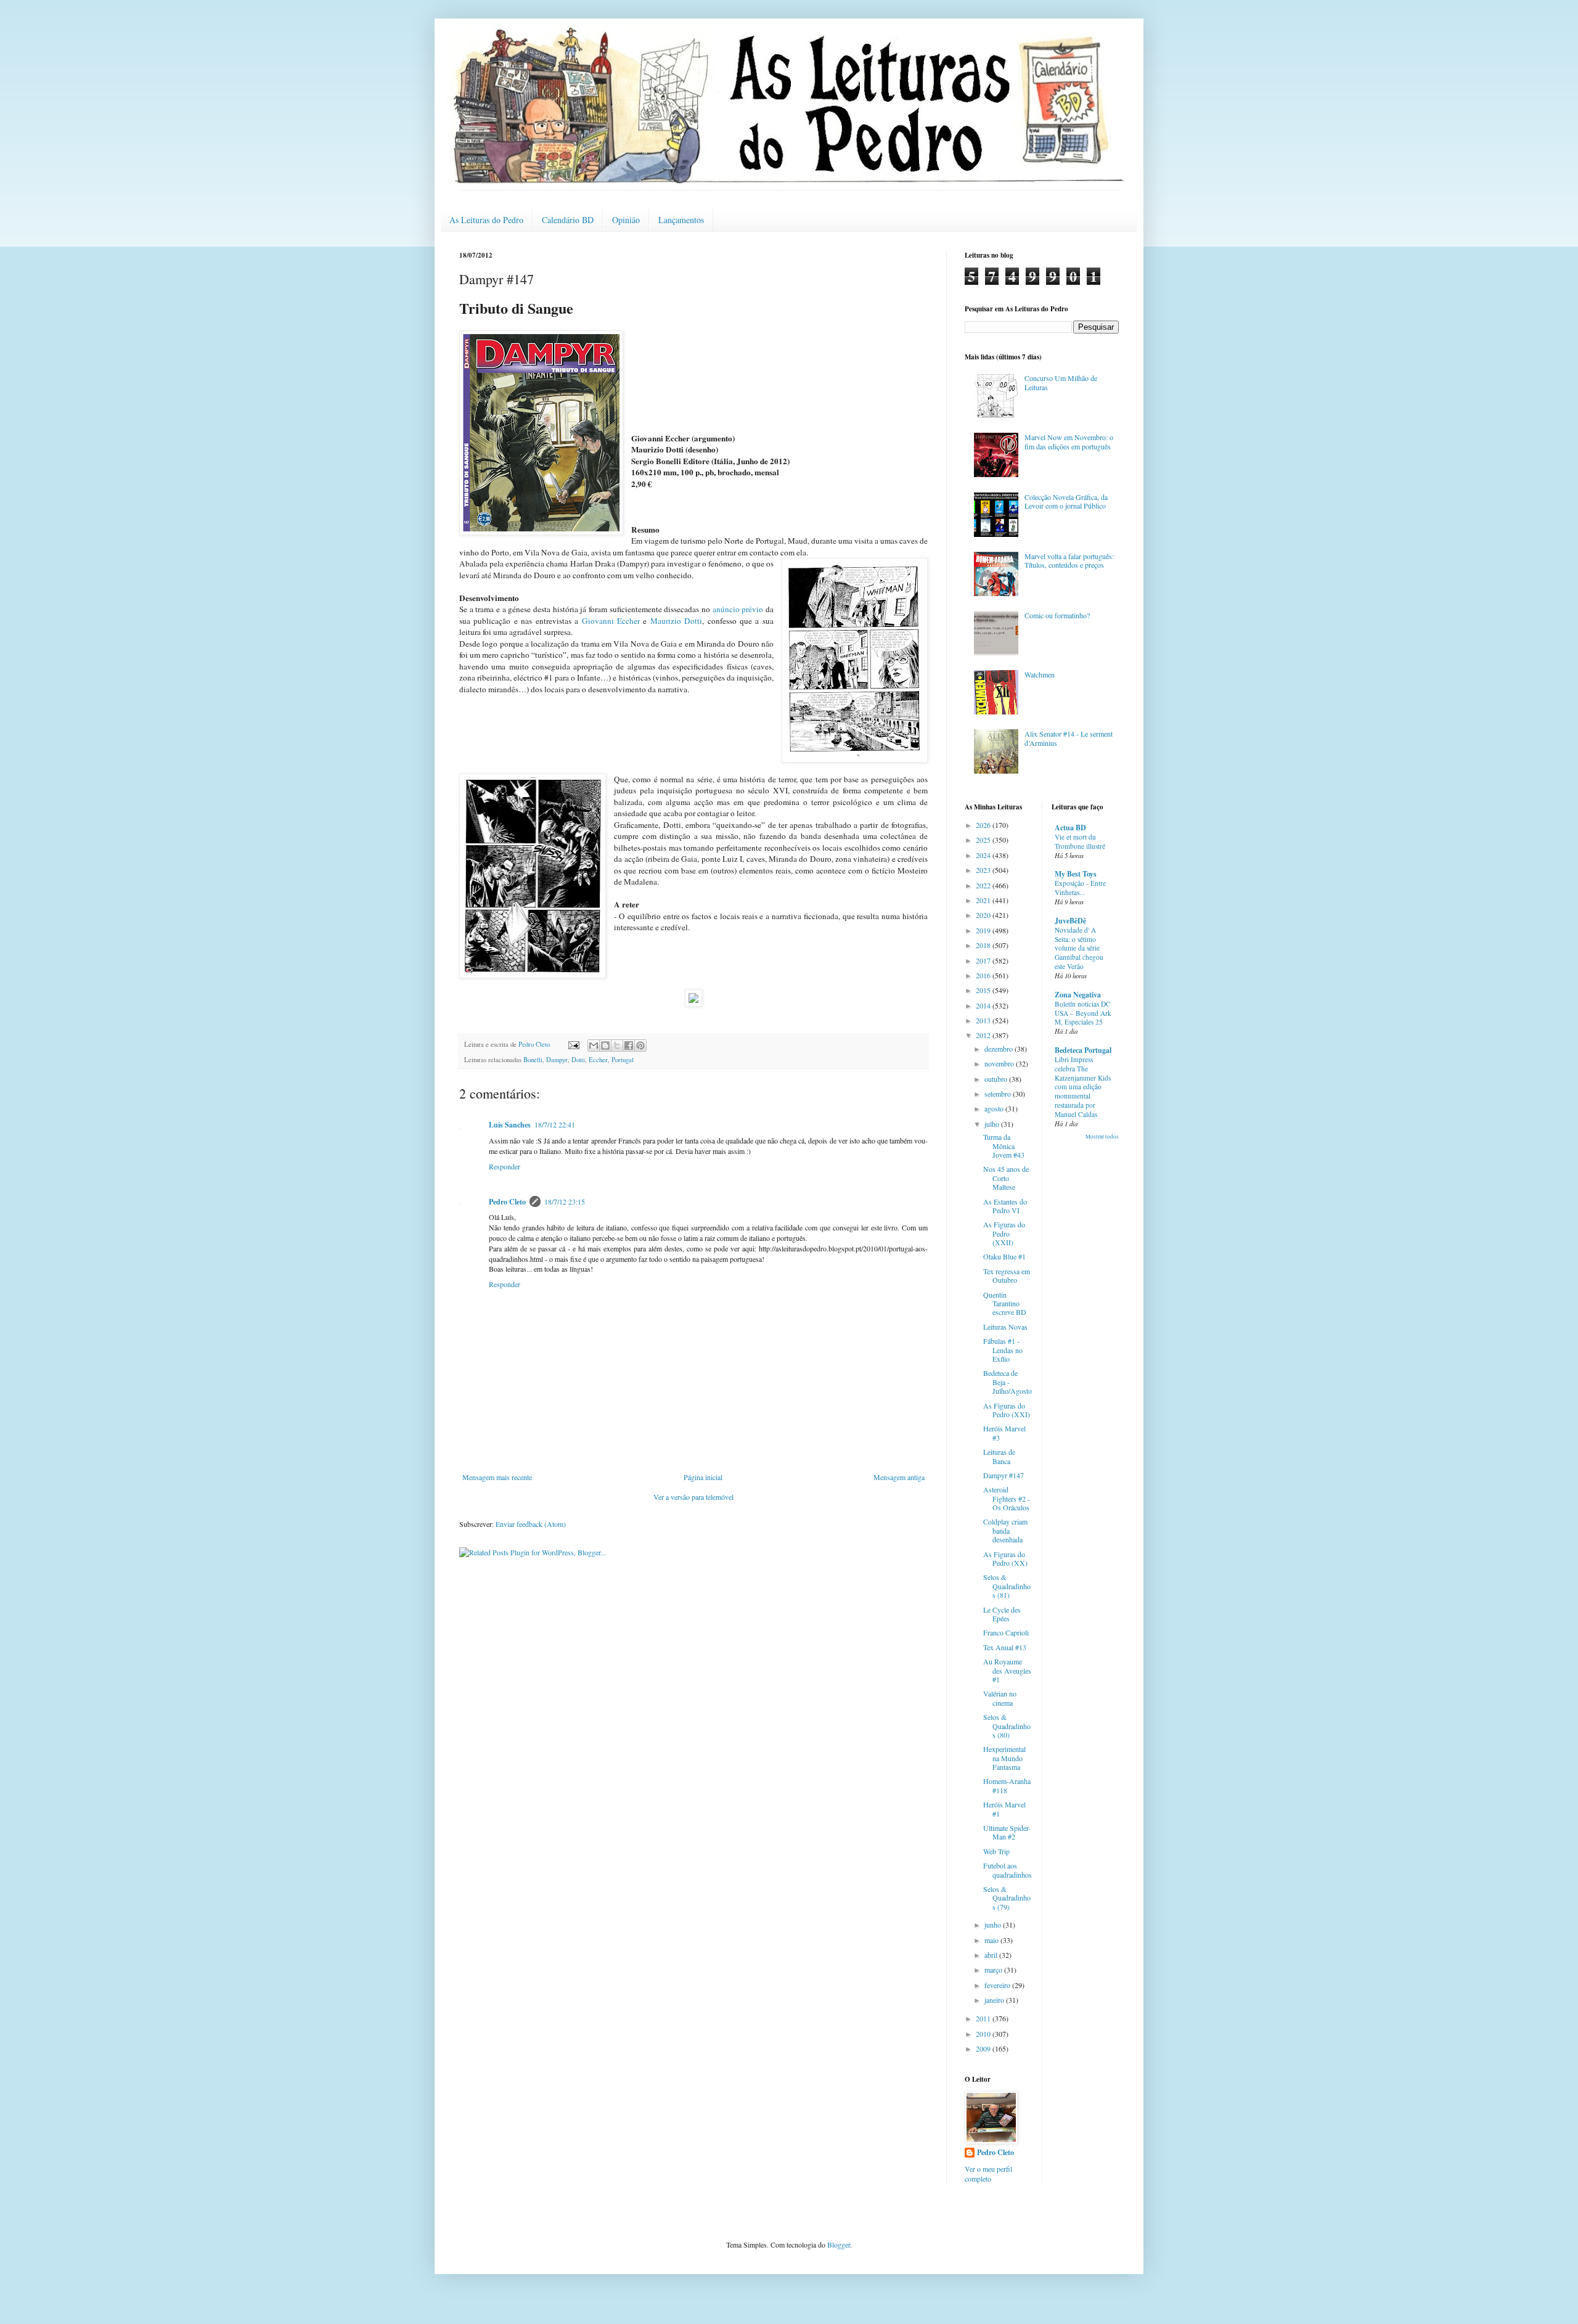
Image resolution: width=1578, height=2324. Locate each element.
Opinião (626, 220)
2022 (984, 885)
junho (994, 1925)
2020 (984, 915)
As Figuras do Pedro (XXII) (1004, 1233)
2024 (984, 855)
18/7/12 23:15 (565, 1201)
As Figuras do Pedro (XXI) (1007, 1410)
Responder (505, 1166)
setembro (999, 1094)
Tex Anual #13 (1005, 1647)
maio (992, 1940)
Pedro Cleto (507, 1202)
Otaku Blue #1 (1004, 1256)
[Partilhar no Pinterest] (640, 1045)
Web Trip (996, 1851)
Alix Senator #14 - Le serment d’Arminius (1069, 738)
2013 (984, 1020)
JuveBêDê (1070, 921)
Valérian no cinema (1000, 1698)
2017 (984, 960)
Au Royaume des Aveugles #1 (1007, 1670)
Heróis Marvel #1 (1004, 1809)
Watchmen (1040, 674)
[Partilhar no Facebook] (629, 1045)
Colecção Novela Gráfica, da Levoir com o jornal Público (1066, 501)
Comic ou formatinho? (1057, 615)
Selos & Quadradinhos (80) (1007, 1726)
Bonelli (533, 1060)
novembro (1000, 1063)
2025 (984, 840)
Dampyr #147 (1004, 1475)
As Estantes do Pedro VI (1005, 1206)
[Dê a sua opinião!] (605, 1045)
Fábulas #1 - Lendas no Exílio (1003, 1350)
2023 (984, 870)
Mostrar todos (1102, 1137)
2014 (984, 1005)
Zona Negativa (1078, 995)
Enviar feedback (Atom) (531, 1524)
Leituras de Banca (999, 1456)
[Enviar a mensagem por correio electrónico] (573, 1044)
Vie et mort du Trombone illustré (1080, 841)
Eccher (598, 1060)
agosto (995, 1108)
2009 (984, 2048)
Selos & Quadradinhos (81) (1007, 1586)
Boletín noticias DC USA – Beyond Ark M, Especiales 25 (1083, 1013)
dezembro (1000, 1049)
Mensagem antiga (899, 1477)
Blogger (839, 2244)
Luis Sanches (510, 1125)
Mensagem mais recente (497, 1477)
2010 (984, 2034)
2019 (984, 930)
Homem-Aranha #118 (1007, 1785)
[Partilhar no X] (617, 1045)
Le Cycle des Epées (1002, 1614)
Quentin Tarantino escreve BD (1005, 1303)
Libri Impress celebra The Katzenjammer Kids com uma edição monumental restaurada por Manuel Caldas (1083, 1087)
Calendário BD (568, 220)
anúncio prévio (738, 609)
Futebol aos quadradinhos (1008, 1870)
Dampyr (557, 1060)
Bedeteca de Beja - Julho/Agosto (1008, 1382)
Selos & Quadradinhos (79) (1007, 1898)
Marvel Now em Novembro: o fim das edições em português (1069, 441)
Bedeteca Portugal (1083, 1050)
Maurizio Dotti (676, 621)
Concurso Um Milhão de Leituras (1061, 382)
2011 (984, 2018)
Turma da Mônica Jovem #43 (1004, 1146)
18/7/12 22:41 (555, 1124)
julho (993, 1124)
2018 (984, 945)
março (994, 1970)
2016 (984, 975)
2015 (984, 990)
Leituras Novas (1005, 1327)
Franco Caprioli (1006, 1632)
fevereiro (998, 1985)
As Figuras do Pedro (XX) (1005, 1558)
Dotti (578, 1060)
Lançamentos (681, 220)
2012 (984, 1035)
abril (992, 1955)
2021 (984, 900)
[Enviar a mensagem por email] (594, 1045)
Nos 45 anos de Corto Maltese (1006, 1178)
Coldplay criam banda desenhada (1005, 1530)
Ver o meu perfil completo (988, 2174)
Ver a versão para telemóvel (693, 1497)
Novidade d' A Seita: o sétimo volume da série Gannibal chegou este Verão (1079, 948)
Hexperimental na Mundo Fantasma (1004, 1758)
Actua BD (1070, 828)
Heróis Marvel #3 (1004, 1433)
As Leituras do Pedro (486, 220)
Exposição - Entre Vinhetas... (1080, 888)
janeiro (995, 2000)
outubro (997, 1079)
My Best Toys (1076, 874)
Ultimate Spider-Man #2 (1007, 1832)
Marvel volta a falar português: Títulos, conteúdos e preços (1069, 560)
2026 (984, 825)
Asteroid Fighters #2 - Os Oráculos (1007, 1498)
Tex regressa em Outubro (1007, 1275)
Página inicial (703, 1477)
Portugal (623, 1060)
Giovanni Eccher (611, 621)
